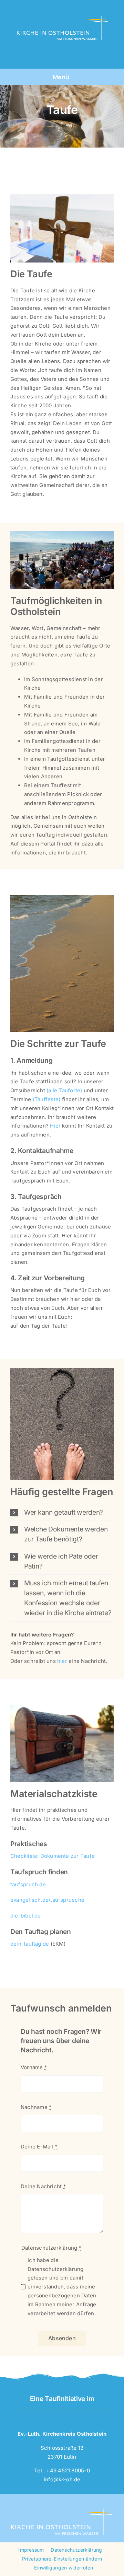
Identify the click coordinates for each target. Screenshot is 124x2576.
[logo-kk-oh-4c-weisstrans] (61, 9)
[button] (62, 1512)
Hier (56, 1126)
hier (62, 1661)
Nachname (36, 2107)
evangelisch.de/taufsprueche (47, 1900)
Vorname (34, 2067)
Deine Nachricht (43, 2186)
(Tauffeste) (46, 1099)
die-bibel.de (26, 1916)
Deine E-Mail (39, 2147)
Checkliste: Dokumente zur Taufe (53, 1856)
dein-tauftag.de (30, 1944)
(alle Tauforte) (64, 1090)
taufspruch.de (28, 1884)
